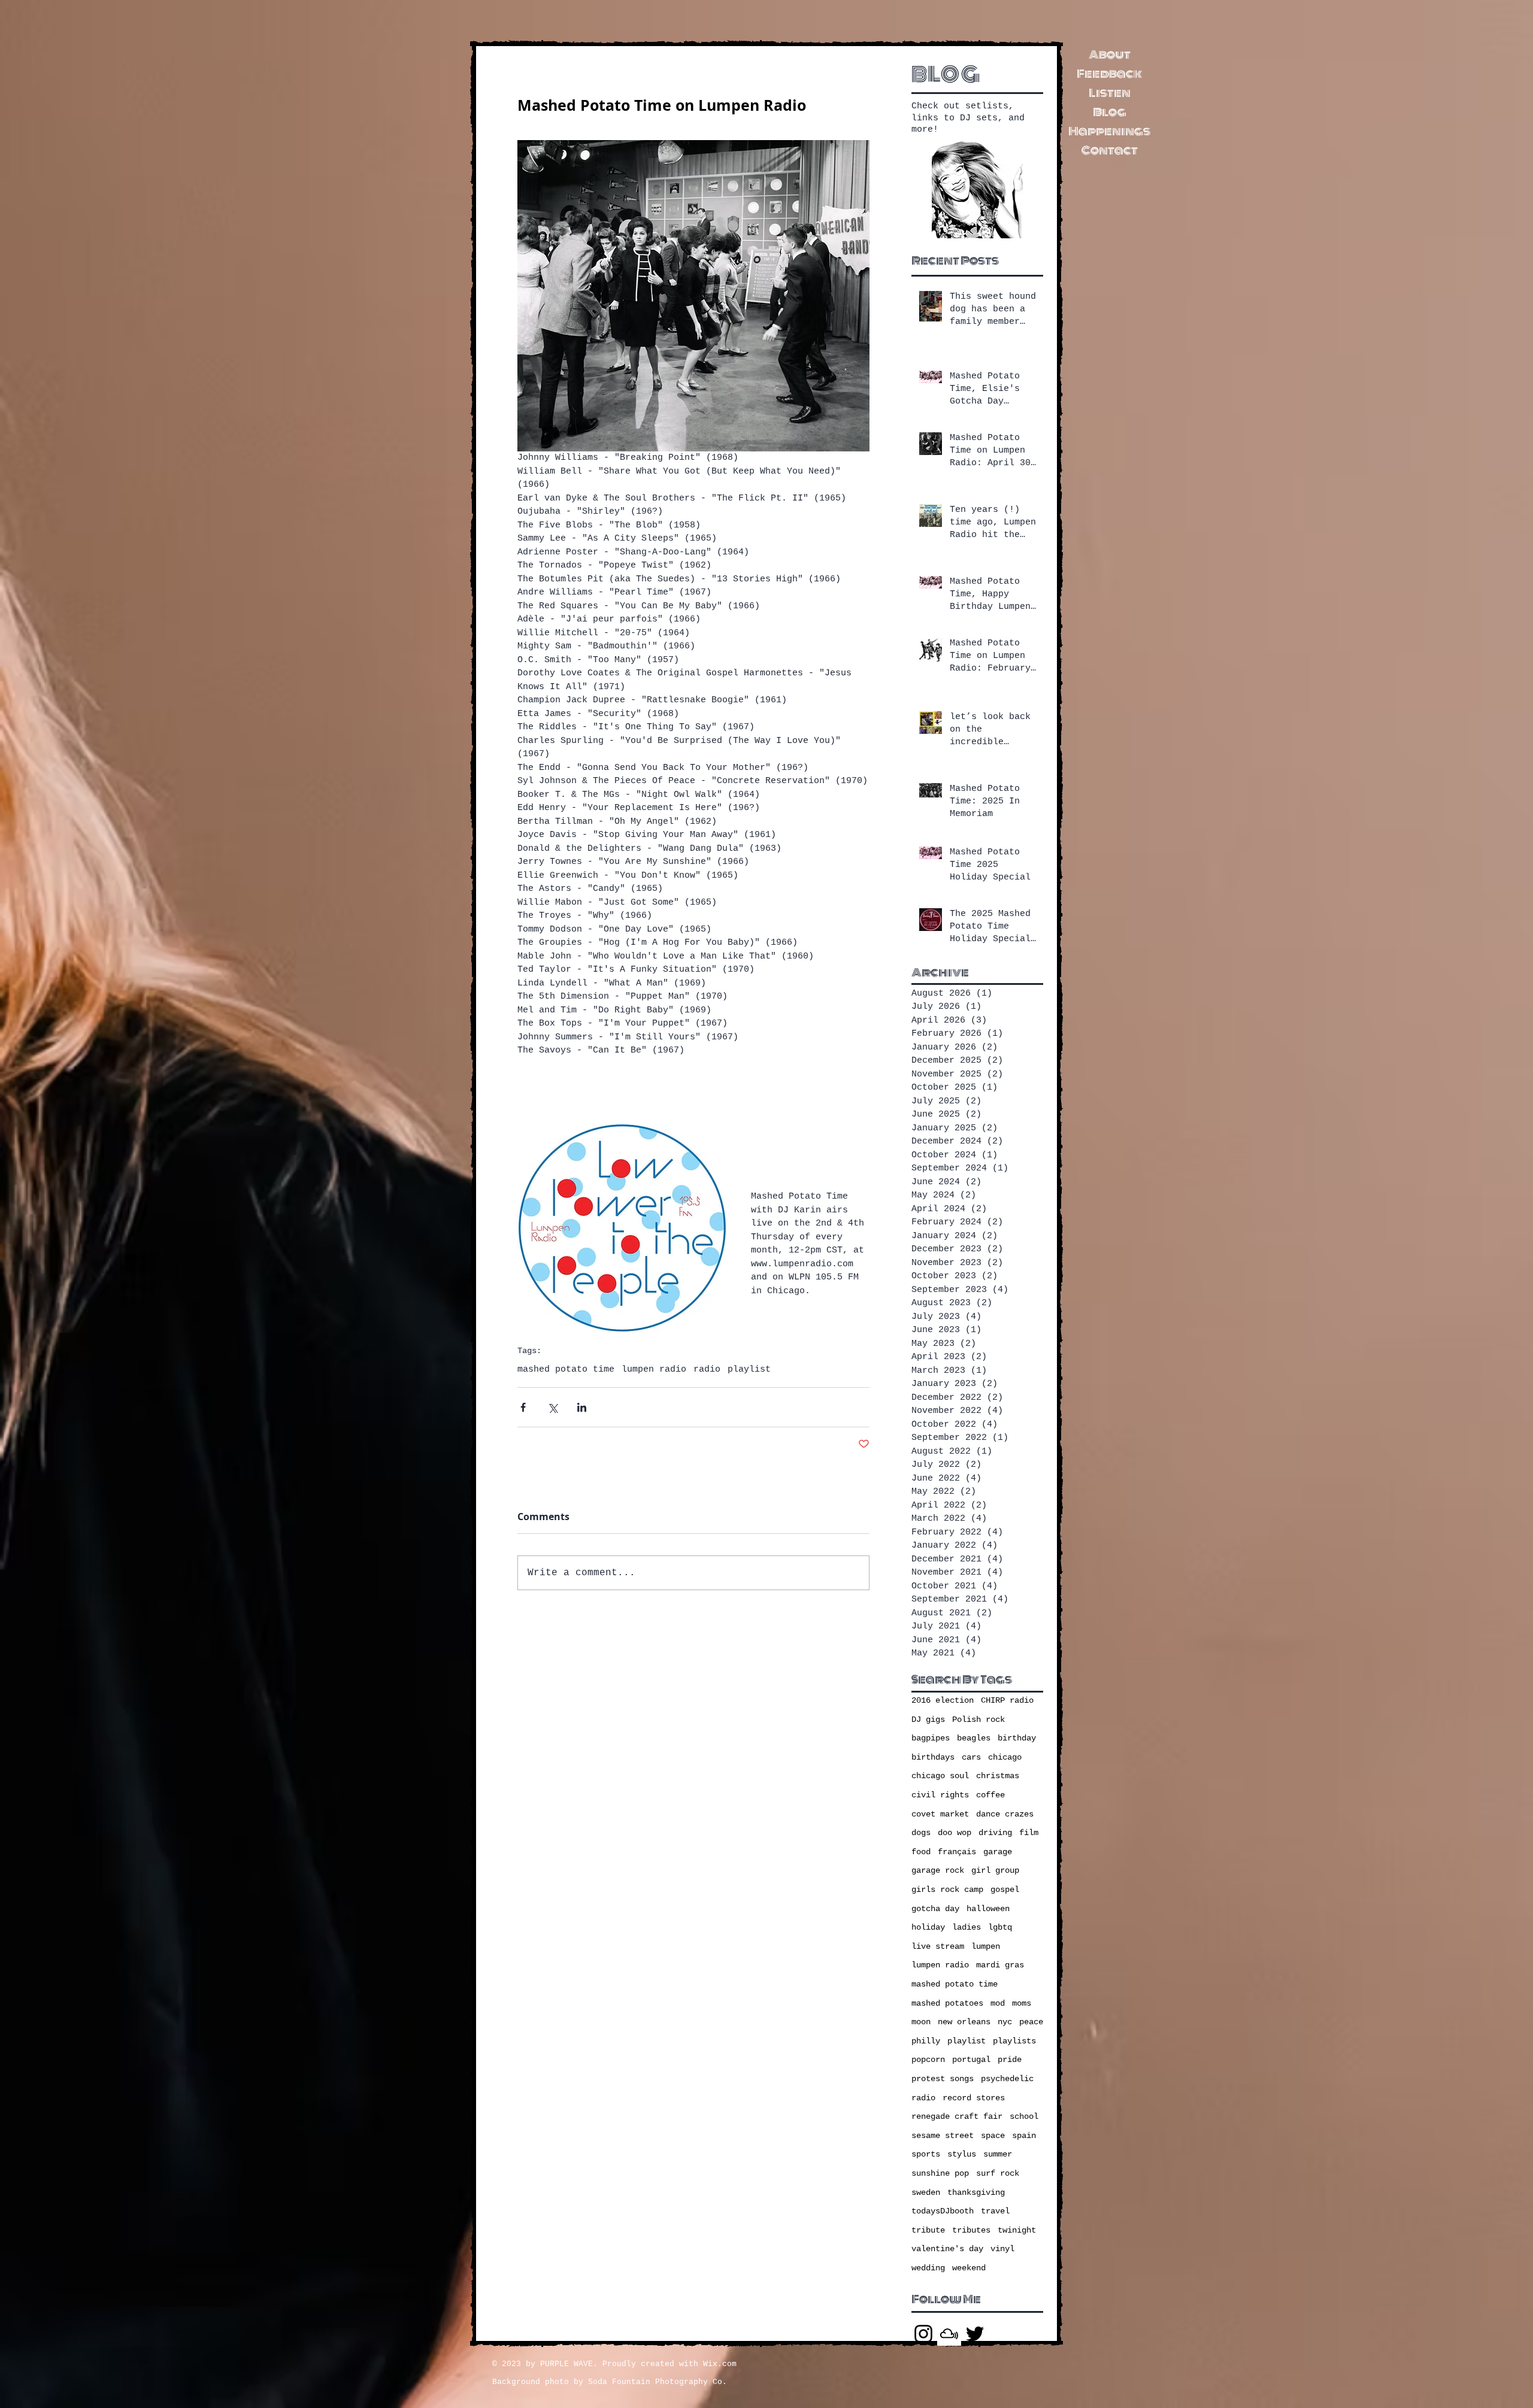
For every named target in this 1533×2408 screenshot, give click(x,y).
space (993, 2136)
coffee (990, 1795)
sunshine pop (940, 2173)
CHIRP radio (1007, 1700)
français (957, 1852)
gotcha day (935, 1909)
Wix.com (720, 2364)
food (921, 1852)
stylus (962, 2154)
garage (998, 1852)
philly (926, 2041)
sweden (926, 2192)
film (1029, 1833)
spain (1024, 2136)
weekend (969, 2268)
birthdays (933, 1757)
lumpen (986, 1946)
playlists (1014, 2041)
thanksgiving (976, 2192)
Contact (1110, 150)
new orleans (964, 2022)
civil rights (940, 1795)
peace (1031, 2022)
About (1110, 54)
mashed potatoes (947, 2003)
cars (971, 1757)
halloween (988, 1909)
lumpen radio (654, 1370)
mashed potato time (566, 1370)
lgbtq (1000, 1927)
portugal (971, 2060)
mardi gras (1000, 1965)
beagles (974, 1738)
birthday (1017, 1738)
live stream (938, 1946)
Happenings (1109, 131)
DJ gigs (928, 1719)
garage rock (938, 1870)
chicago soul (940, 1776)
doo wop (955, 1833)
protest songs (943, 2079)
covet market (940, 1814)
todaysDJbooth (943, 2211)
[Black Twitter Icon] (975, 2334)
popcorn (928, 2060)
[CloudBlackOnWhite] (949, 2334)
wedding (928, 2268)
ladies (967, 1927)
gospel (1005, 1890)
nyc (1005, 2022)
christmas (998, 1776)
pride (1010, 2060)
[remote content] (693, 1090)
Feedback (1109, 74)
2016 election (943, 1700)
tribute (928, 2230)
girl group (995, 1870)
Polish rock (978, 1719)
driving (995, 1833)
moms (1022, 2003)
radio (707, 1370)
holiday (928, 1927)
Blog (1110, 112)
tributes (971, 2230)
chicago (1005, 1757)
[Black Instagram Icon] (923, 2334)
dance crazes (1005, 1814)
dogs (921, 1833)
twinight (1017, 2230)
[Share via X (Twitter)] (552, 1407)
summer (998, 2154)
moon (921, 2022)
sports (926, 2154)
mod (998, 2003)
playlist (749, 1370)
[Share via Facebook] (523, 1407)
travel (995, 2211)
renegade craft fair (957, 2116)
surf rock (998, 2173)
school (1024, 2116)
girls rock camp (947, 1890)
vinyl (1002, 2249)
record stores (974, 2098)
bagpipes (931, 1738)
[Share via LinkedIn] (582, 1407)
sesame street (943, 2136)
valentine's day (947, 2249)
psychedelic (1007, 2079)
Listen (1110, 93)
